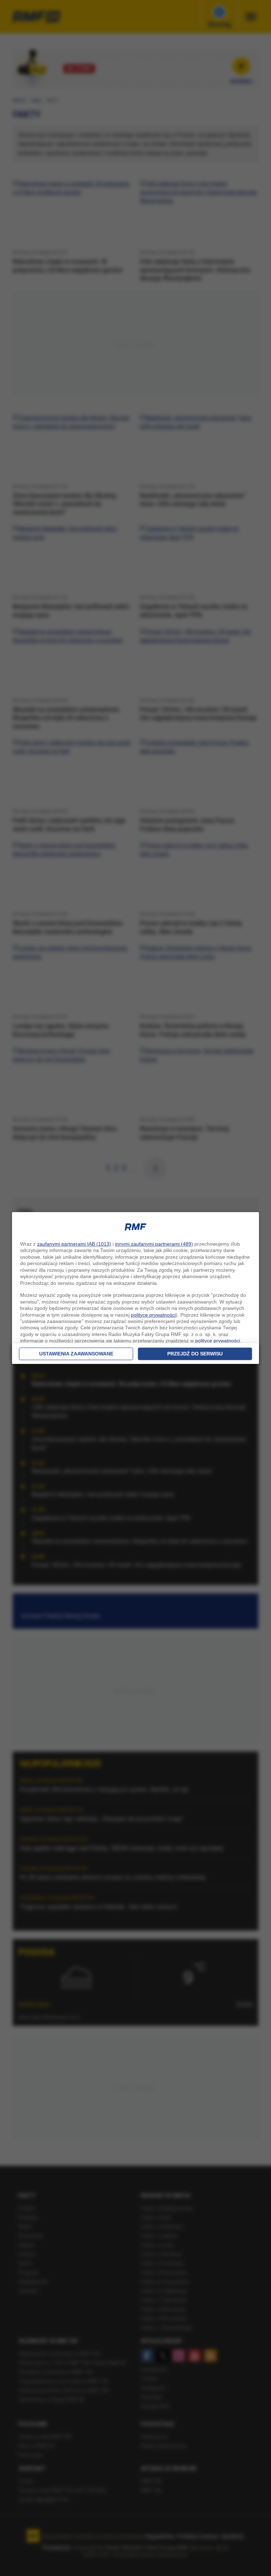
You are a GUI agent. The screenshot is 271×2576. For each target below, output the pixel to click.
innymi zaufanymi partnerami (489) (154, 1244)
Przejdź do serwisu (195, 1354)
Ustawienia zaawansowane (76, 1354)
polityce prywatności (153, 1315)
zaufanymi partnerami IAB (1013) (74, 1244)
